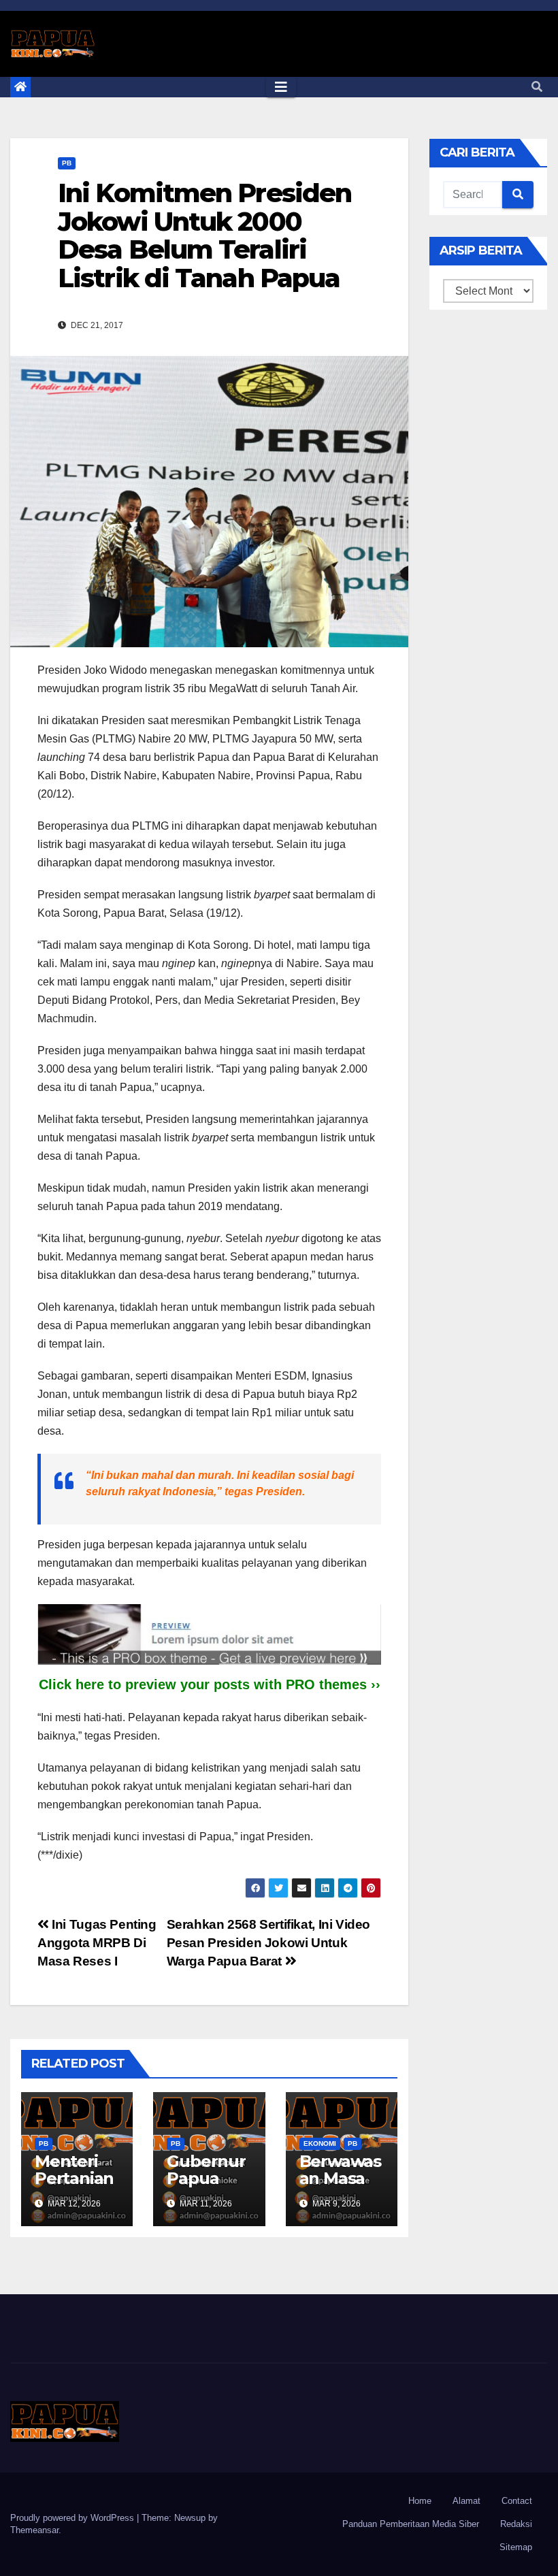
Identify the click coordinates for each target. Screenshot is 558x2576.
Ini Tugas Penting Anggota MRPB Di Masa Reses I (97, 1943)
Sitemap (516, 2547)
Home (420, 2501)
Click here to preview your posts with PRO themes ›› (210, 1684)
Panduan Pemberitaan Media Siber (411, 2524)
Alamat (466, 2501)
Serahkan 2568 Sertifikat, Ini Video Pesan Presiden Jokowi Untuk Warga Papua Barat (269, 1943)
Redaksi (516, 2524)
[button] (537, 87)
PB (67, 163)
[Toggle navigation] (281, 87)
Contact (517, 2501)
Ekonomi (320, 2143)
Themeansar (34, 2530)
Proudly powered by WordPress (73, 2518)
